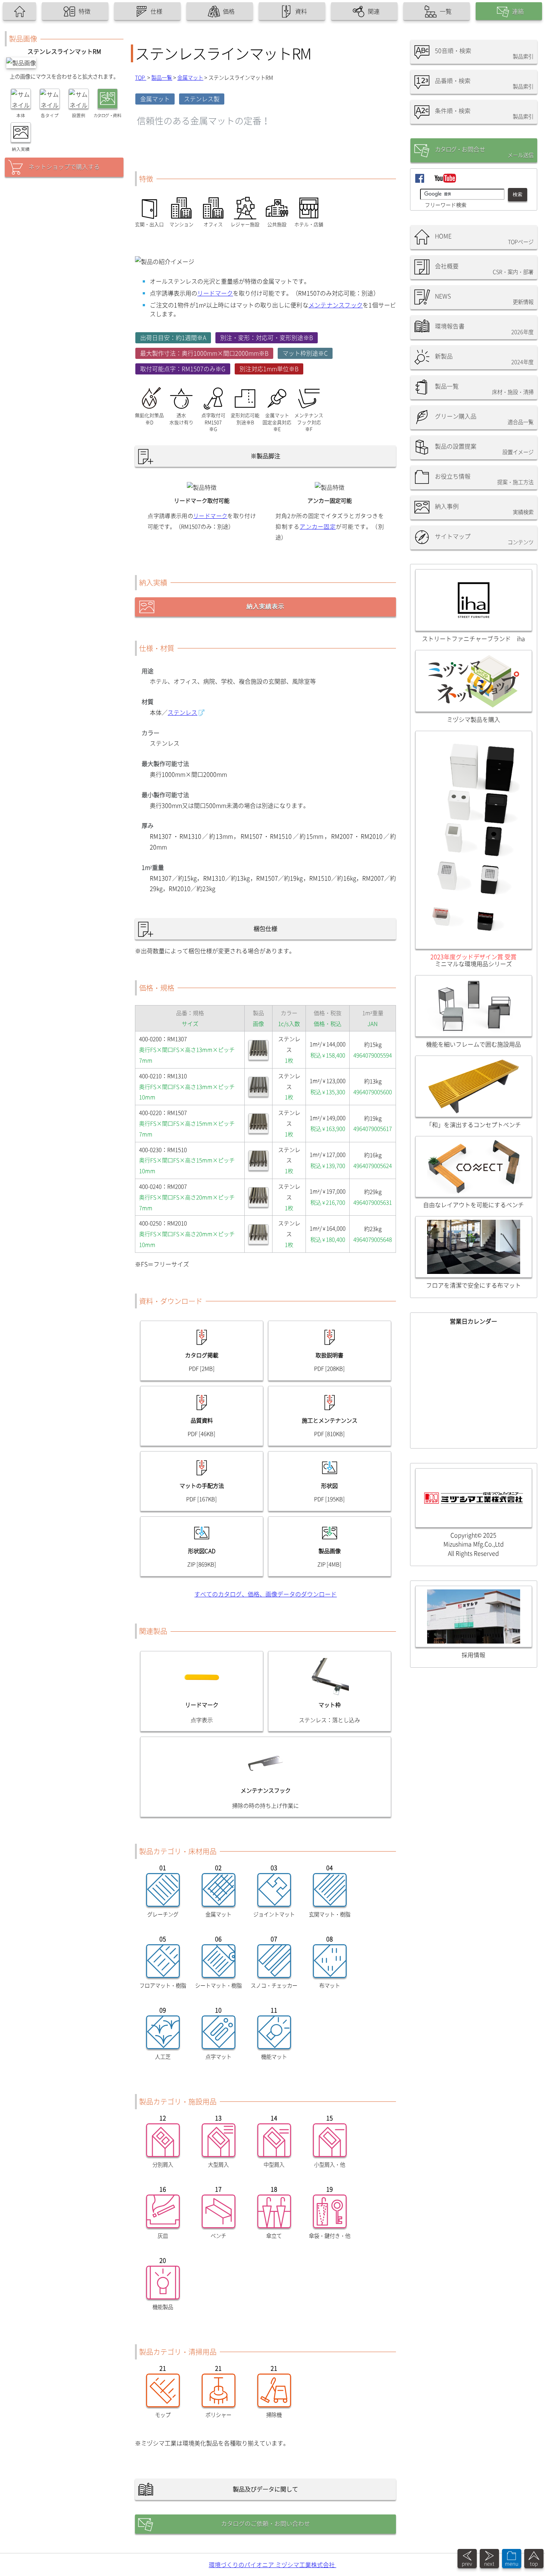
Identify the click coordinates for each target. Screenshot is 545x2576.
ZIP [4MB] (329, 1564)
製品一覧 (162, 77)
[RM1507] (258, 1123)
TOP (141, 77)
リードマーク (215, 293)
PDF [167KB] (202, 1499)
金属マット (190, 77)
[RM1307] (258, 1050)
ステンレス (182, 712)
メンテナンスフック (336, 305)
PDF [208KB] (329, 1368)
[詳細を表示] (512, 2566)
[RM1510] (258, 1160)
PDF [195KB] (329, 1499)
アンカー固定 (318, 526)
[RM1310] (258, 1087)
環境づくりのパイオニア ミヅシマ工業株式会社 (272, 2565)
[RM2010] (258, 1234)
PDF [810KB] (329, 1434)
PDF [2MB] (202, 1368)
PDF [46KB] (202, 1434)
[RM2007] (258, 1197)
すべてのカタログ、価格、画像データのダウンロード (265, 1594)
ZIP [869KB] (202, 1564)
